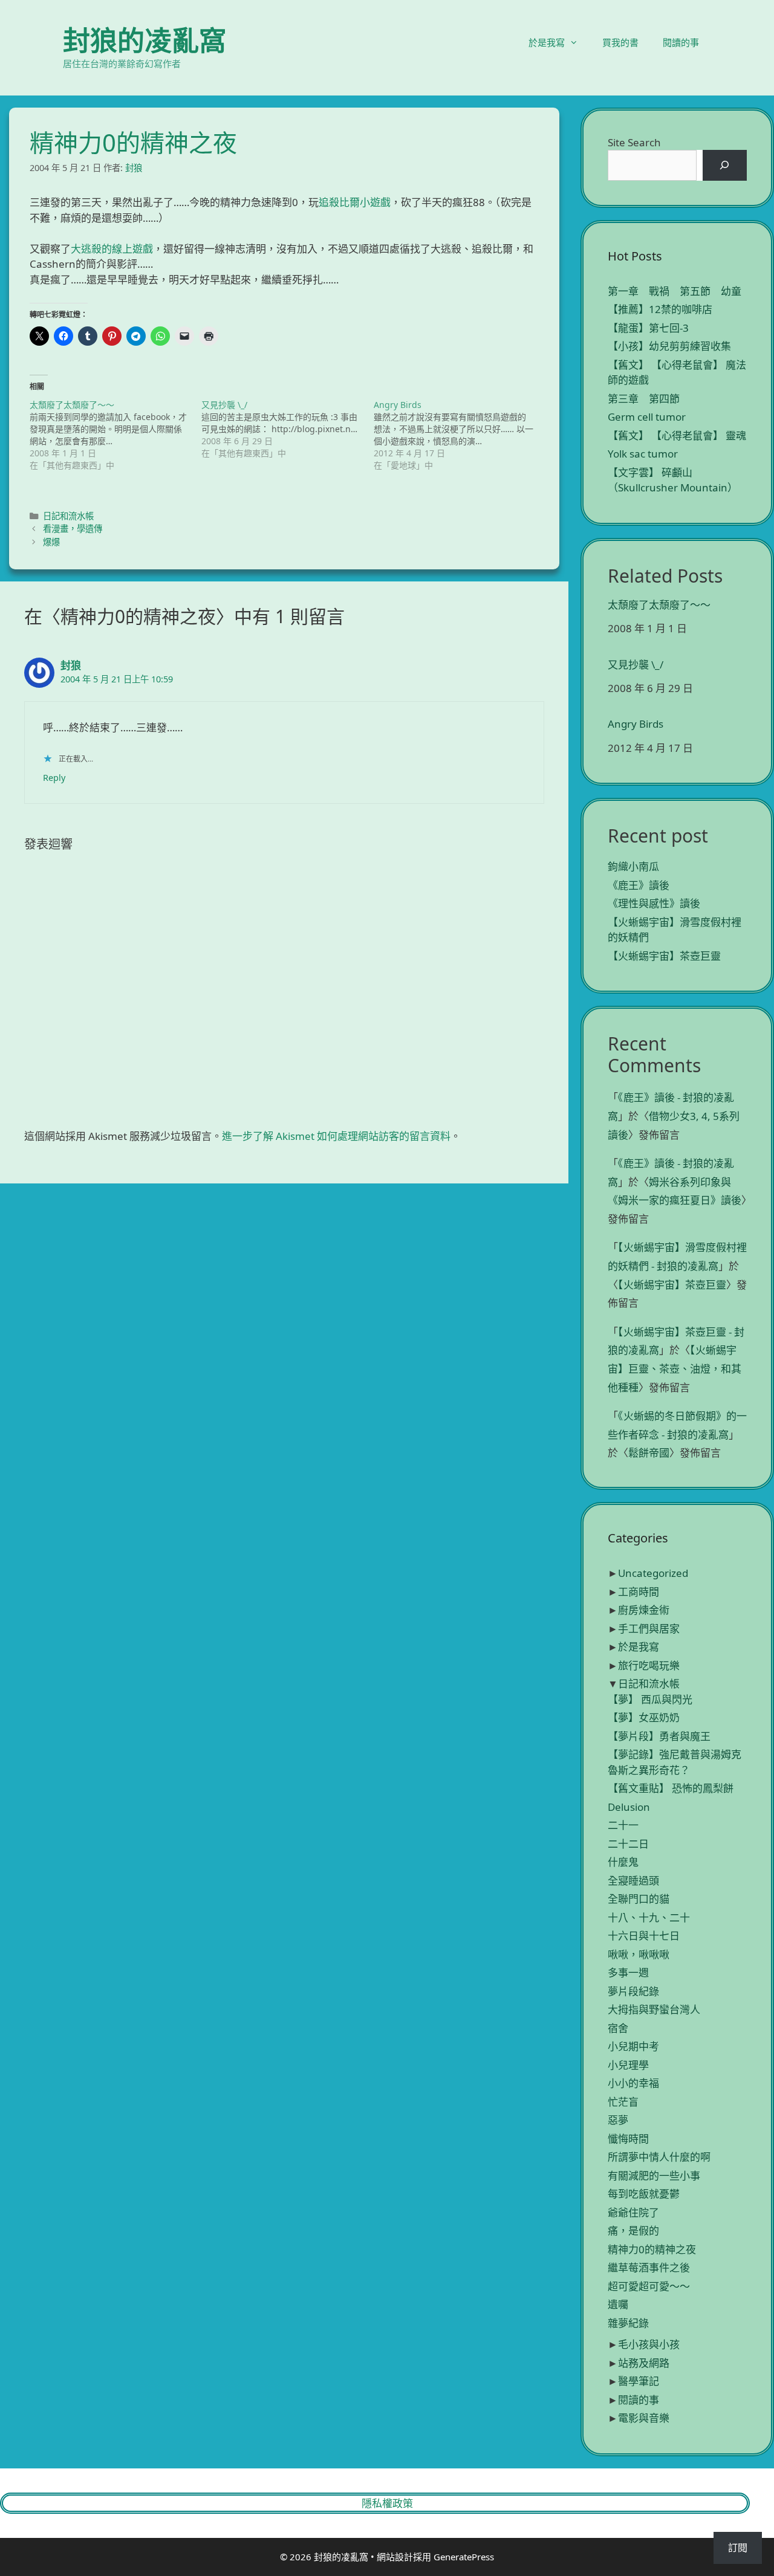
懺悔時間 (628, 2139)
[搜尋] (725, 165)
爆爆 (51, 542)
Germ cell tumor (647, 417)
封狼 (71, 665)
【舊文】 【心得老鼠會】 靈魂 (677, 435)
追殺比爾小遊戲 (355, 202)
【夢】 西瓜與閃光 (650, 1699)
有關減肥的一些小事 (654, 2176)
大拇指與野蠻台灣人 (654, 2009)
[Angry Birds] (460, 435)
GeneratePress (464, 2557)
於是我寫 (547, 42)
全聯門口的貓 (639, 1899)
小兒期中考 (633, 2046)
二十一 (623, 1825)
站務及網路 (644, 2363)
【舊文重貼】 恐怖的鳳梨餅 (671, 1788)
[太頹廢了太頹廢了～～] (115, 435)
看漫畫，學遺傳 (73, 529)
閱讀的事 (681, 42)
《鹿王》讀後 (639, 885)
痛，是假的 (633, 2231)
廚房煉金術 (644, 1610)
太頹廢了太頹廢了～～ (659, 605)
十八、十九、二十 (649, 1917)
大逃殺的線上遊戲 (112, 249)
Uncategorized (653, 1573)
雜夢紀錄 (628, 2323)
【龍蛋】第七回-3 (648, 328)
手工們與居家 (649, 1629)
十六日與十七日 (644, 1936)
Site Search (634, 142)
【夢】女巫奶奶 (644, 1717)
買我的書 (620, 42)
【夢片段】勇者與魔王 (659, 1736)
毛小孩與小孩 (649, 2344)
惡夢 (618, 2120)
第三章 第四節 (644, 399)
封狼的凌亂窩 (145, 40)
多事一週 (628, 1972)
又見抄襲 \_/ (636, 665)
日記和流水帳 (68, 516)
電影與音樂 (644, 2418)
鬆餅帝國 (649, 1453)
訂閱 (738, 2548)
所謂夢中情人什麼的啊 (659, 2157)
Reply (54, 778)
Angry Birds (636, 724)
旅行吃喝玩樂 (649, 1665)
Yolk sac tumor (643, 454)
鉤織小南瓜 (633, 866)
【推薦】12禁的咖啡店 (660, 309)
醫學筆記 (639, 2381)
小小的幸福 (633, 2083)
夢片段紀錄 (633, 1991)
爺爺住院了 (633, 2212)
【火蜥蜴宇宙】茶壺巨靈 (664, 956)
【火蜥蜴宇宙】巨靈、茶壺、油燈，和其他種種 (675, 1368)
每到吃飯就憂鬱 (644, 2194)
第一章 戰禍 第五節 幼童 (675, 291)
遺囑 (618, 2304)
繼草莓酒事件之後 (649, 2267)
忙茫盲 (623, 2102)
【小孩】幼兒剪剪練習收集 (669, 346)
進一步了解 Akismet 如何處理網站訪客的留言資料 (336, 1136)
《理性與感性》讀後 (654, 903)
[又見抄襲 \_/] (287, 429)
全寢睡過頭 (633, 1881)
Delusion (629, 1807)
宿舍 (618, 2028)
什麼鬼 (623, 1862)
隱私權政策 (387, 2503)
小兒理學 (628, 2065)
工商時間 (639, 1592)
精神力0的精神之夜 (652, 2249)
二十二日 (628, 1844)
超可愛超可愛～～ (649, 2286)
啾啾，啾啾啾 (639, 1954)
